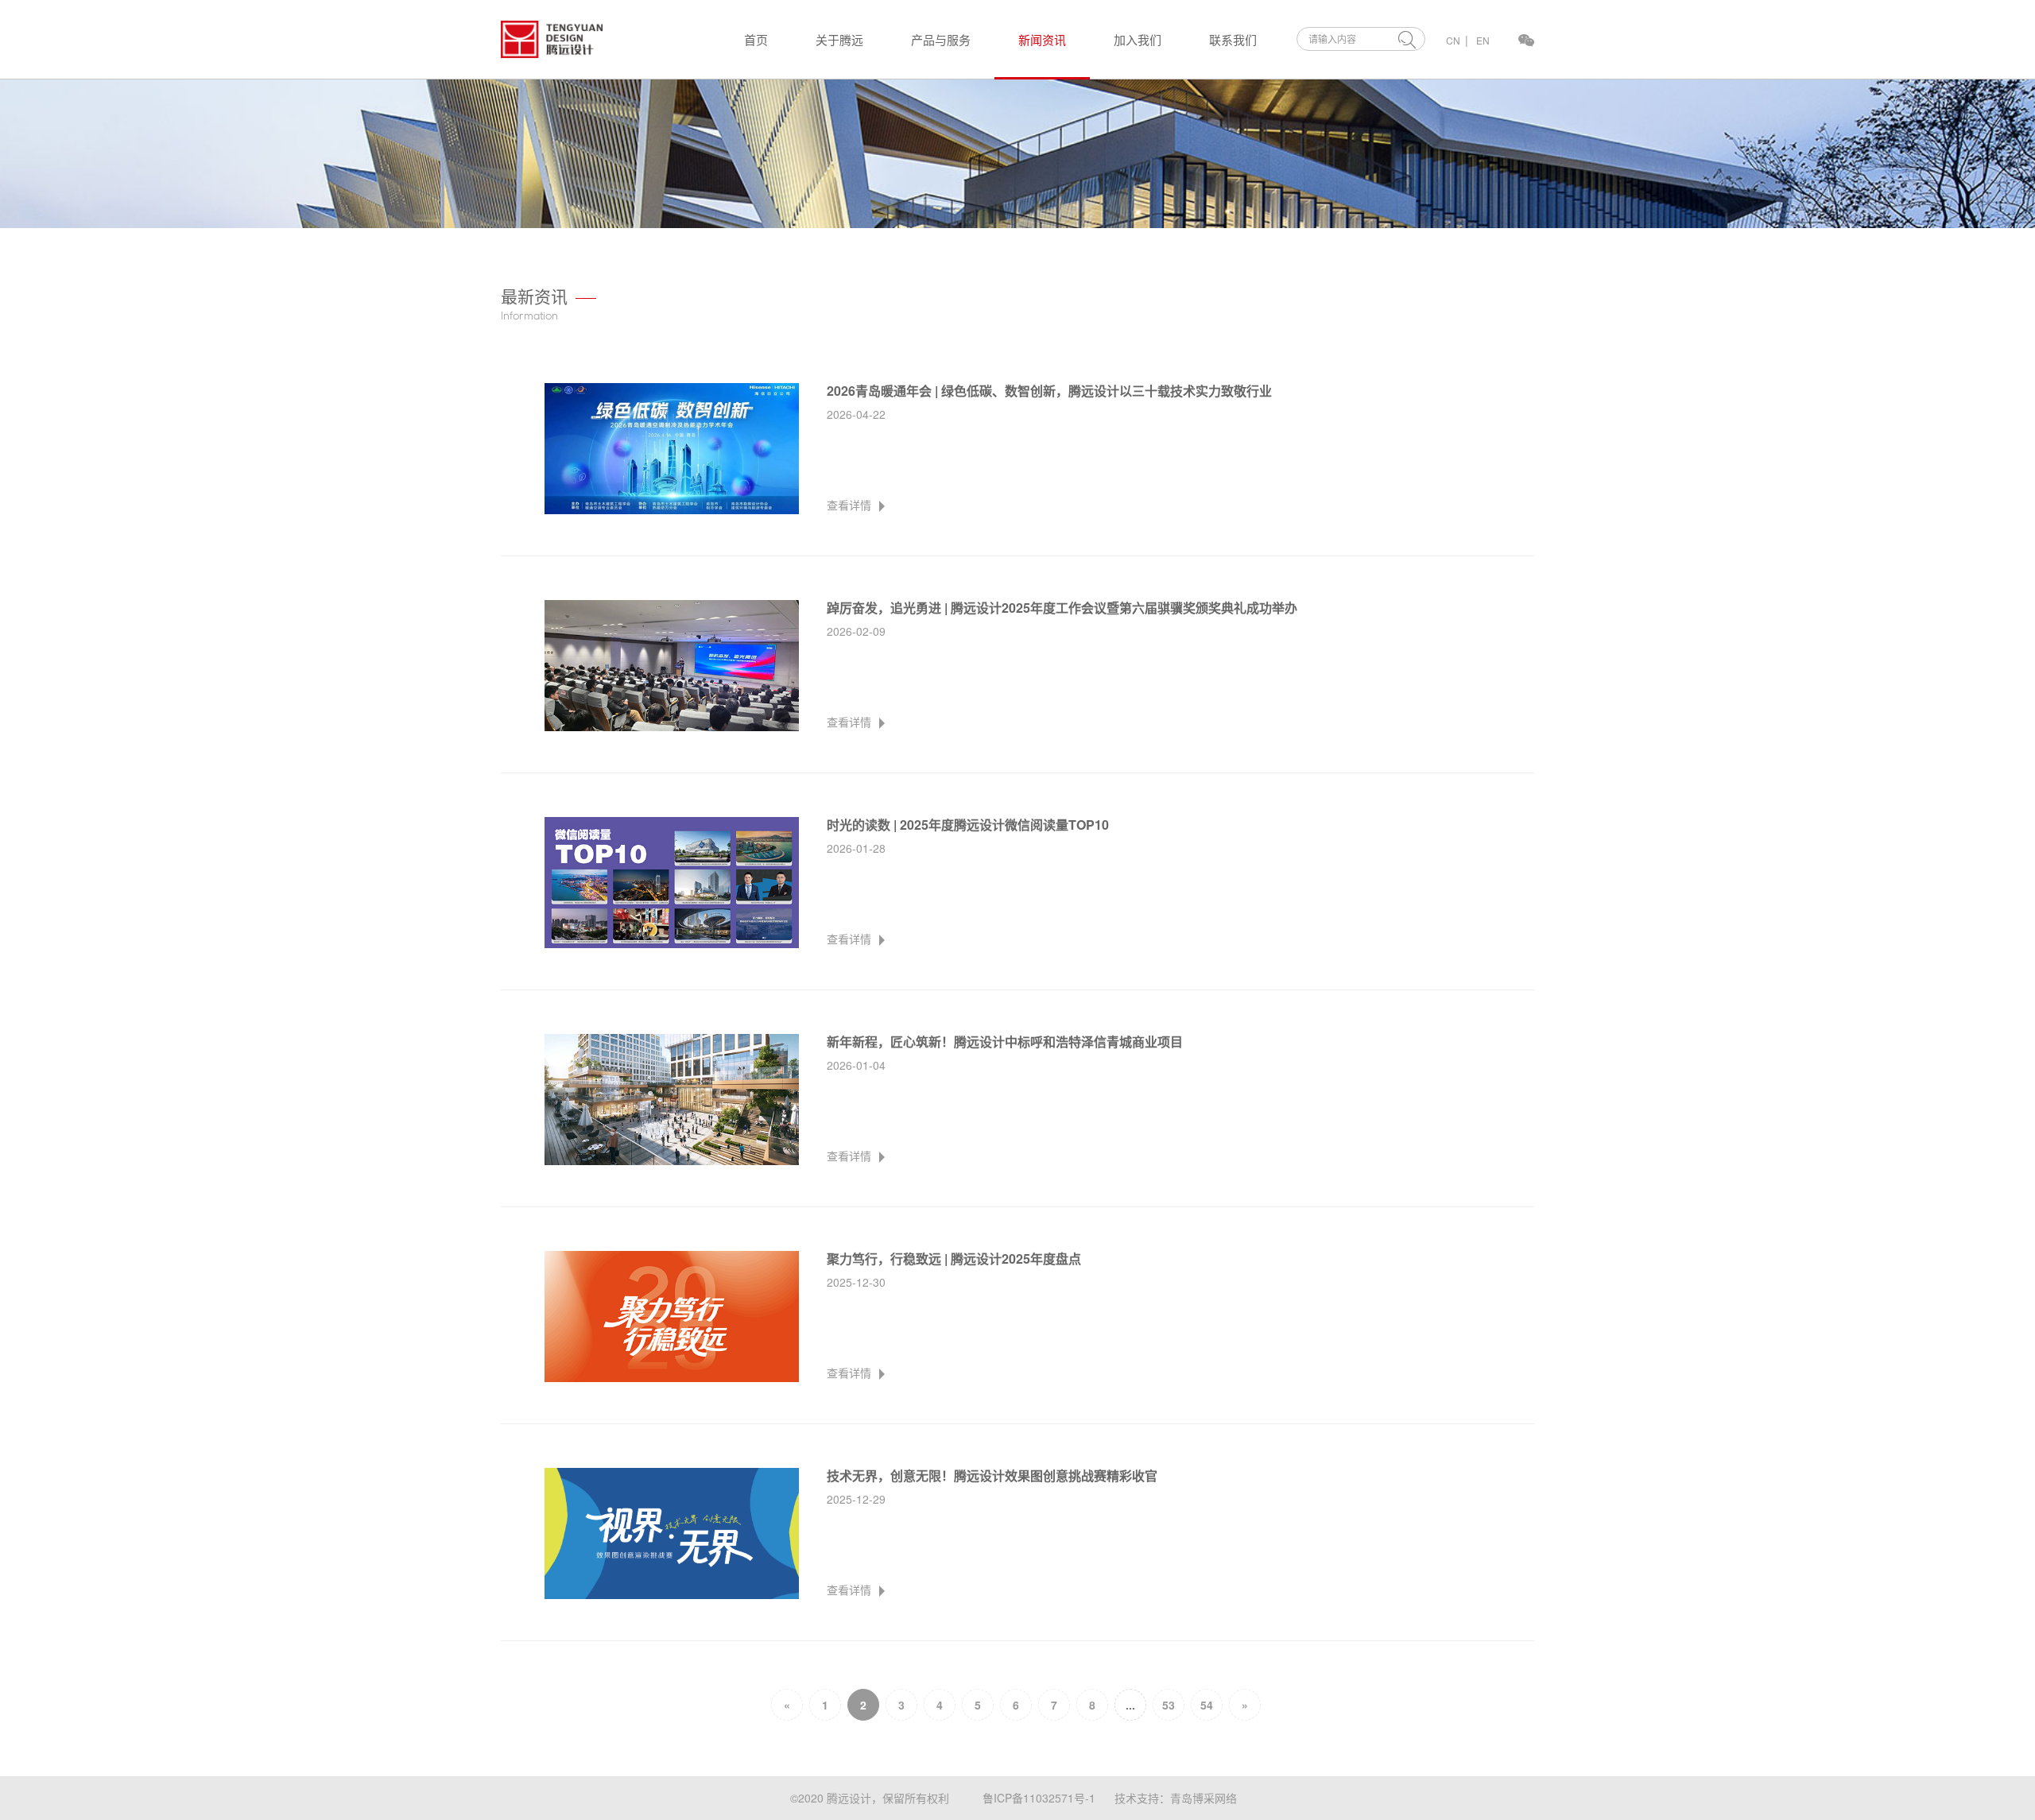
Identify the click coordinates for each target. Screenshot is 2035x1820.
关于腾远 (839, 39)
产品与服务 (941, 39)
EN (1483, 40)
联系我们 (1233, 39)
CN (1453, 40)
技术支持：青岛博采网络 (1176, 1798)
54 (1207, 1705)
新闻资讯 (1042, 39)
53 (1169, 1705)
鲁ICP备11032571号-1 (1039, 1798)
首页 (756, 39)
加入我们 (1138, 39)
